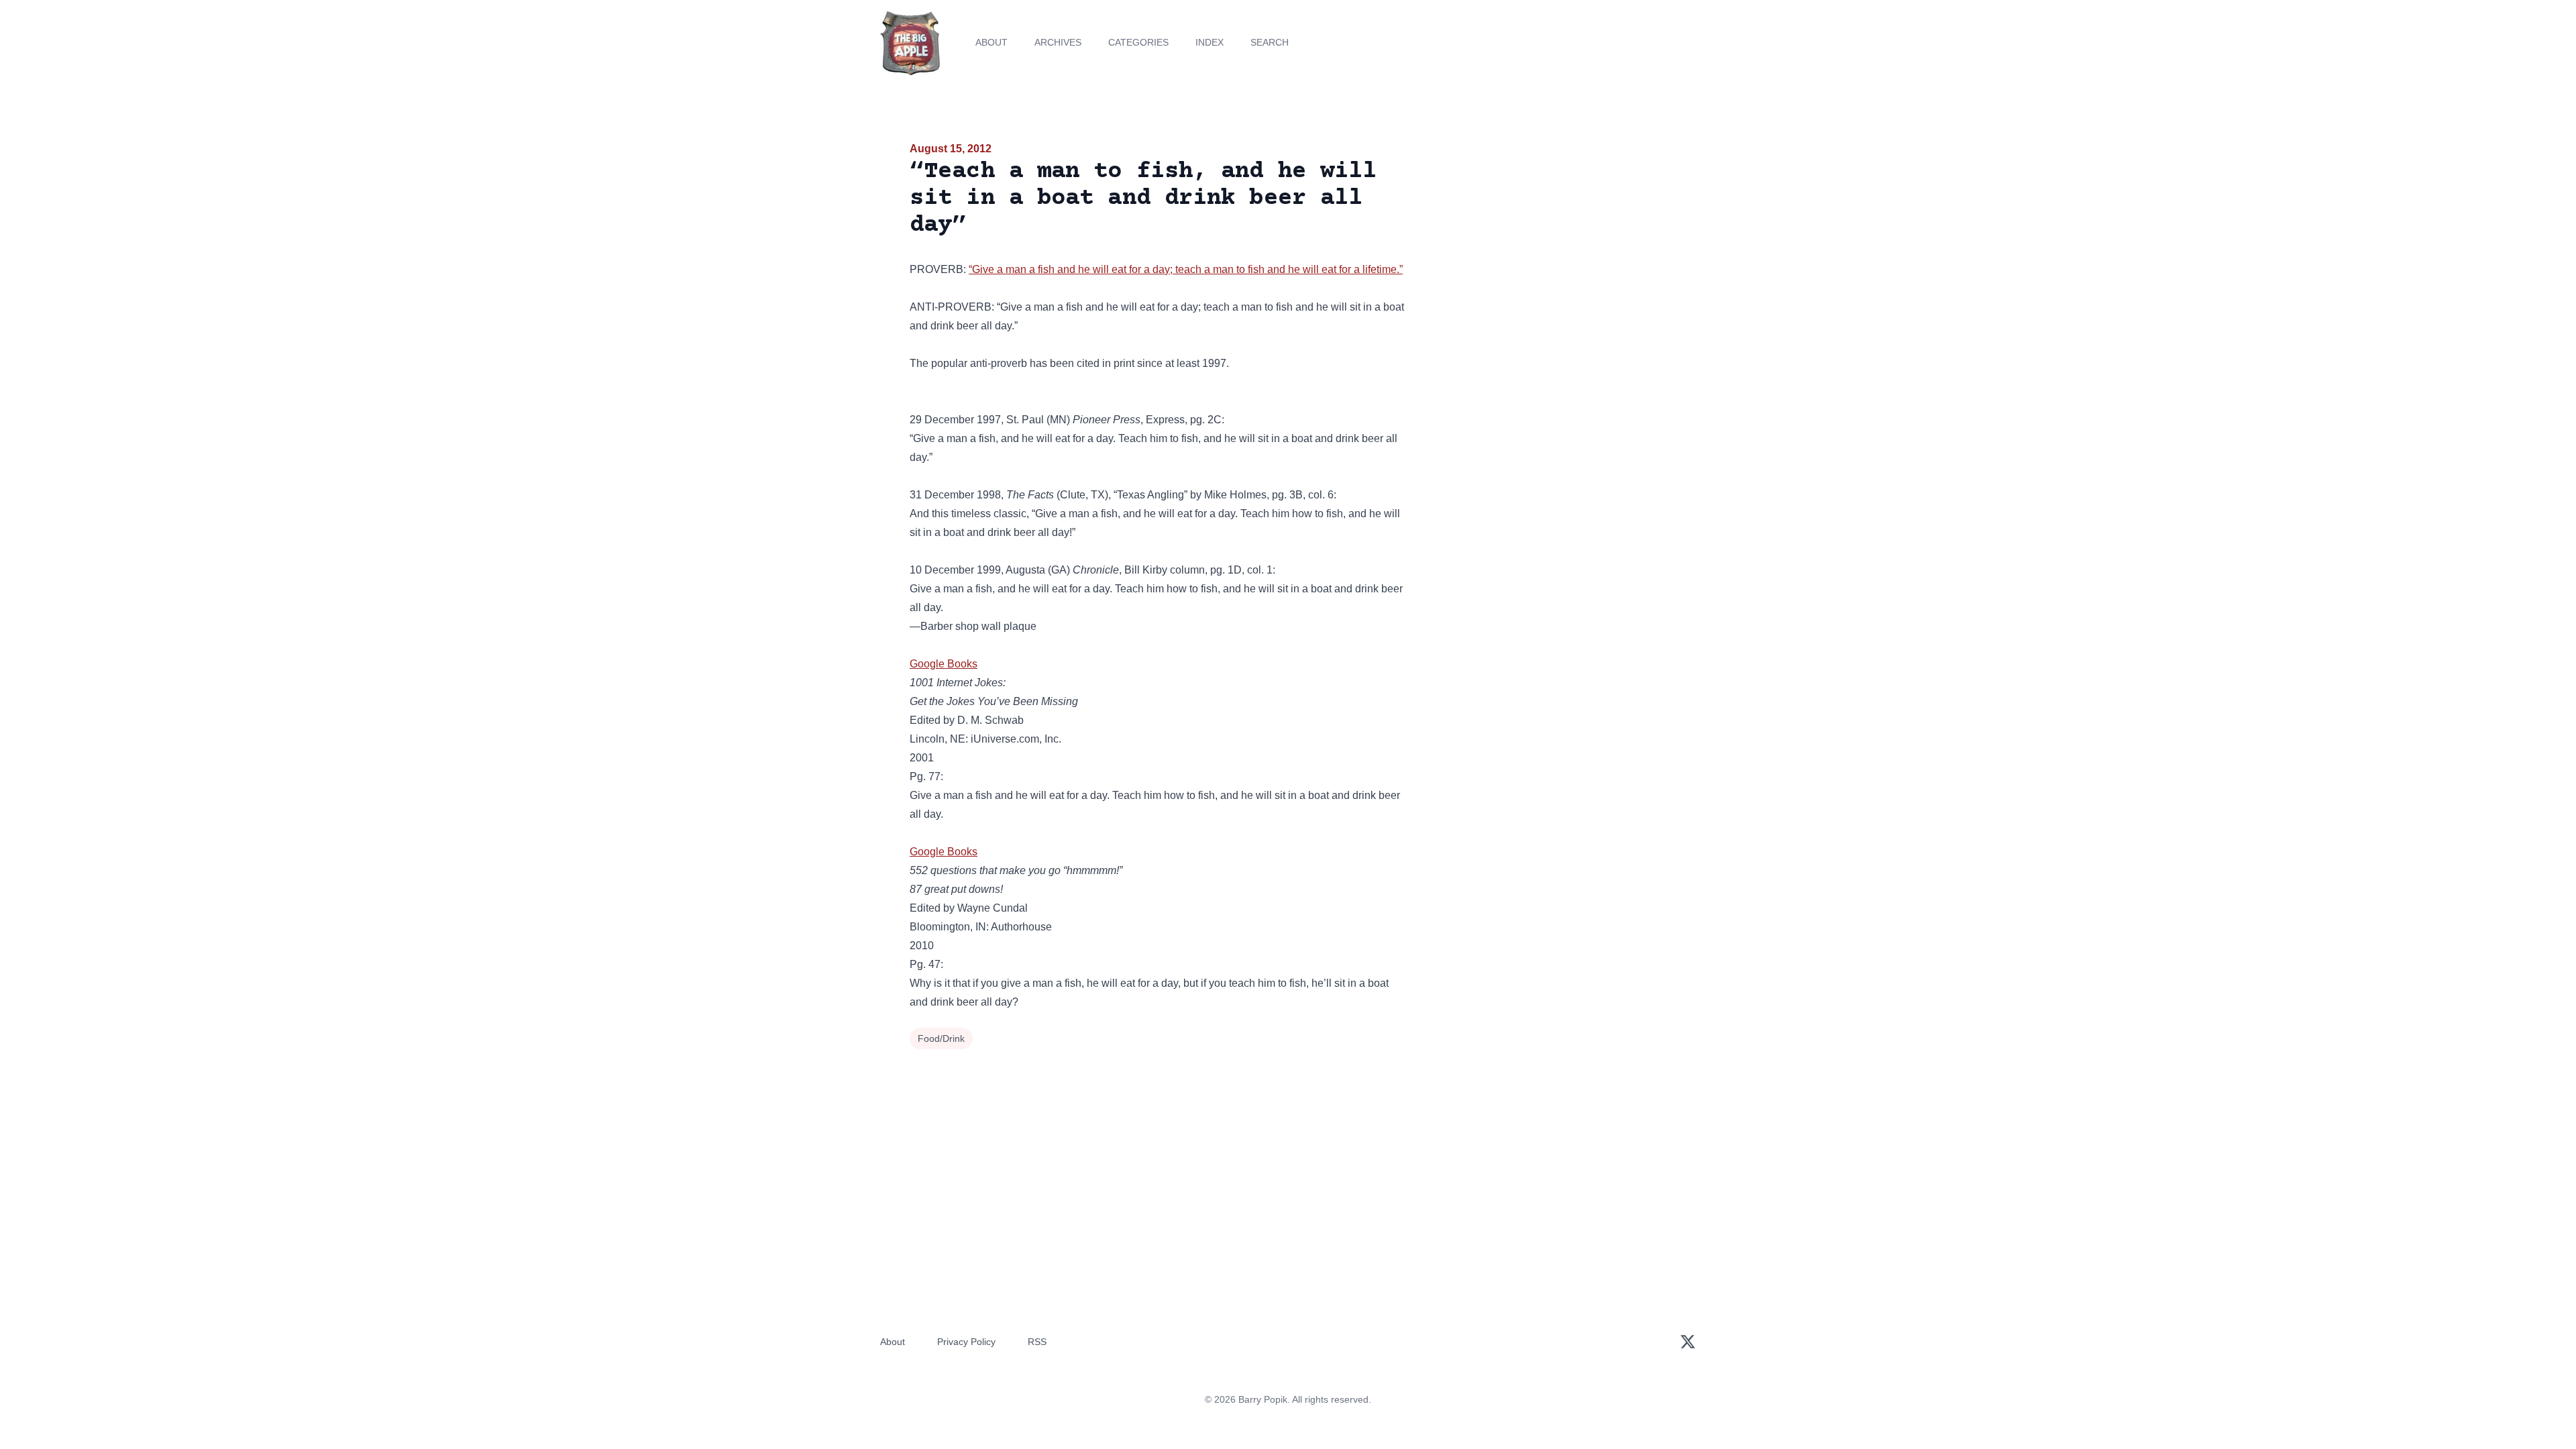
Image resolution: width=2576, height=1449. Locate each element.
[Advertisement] (1546, 244)
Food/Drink (941, 1038)
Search (1270, 42)
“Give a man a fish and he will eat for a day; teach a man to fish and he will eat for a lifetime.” (1186, 269)
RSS (1037, 1342)
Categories (1138, 42)
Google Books (944, 664)
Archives (1058, 42)
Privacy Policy (966, 1342)
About (991, 42)
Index (1210, 42)
